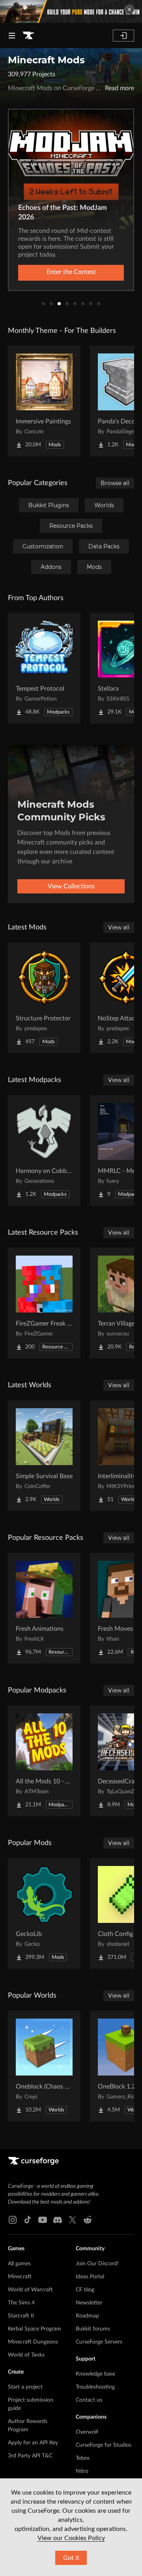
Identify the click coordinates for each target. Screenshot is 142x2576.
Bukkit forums (93, 2329)
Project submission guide (31, 2404)
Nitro (82, 2471)
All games (19, 2264)
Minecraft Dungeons (33, 2342)
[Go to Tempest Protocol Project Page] (44, 668)
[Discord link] (58, 2220)
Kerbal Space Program (35, 2329)
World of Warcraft (30, 2290)
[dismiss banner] (129, 9)
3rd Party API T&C (30, 2456)
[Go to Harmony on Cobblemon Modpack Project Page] (44, 1150)
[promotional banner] (71, 11)
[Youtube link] (43, 2220)
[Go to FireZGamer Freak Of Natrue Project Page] (44, 1303)
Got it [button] (71, 2558)
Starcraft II (21, 2316)
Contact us (89, 2400)
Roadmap (87, 2316)
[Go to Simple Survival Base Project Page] (44, 1456)
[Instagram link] (13, 2220)
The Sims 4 (21, 2303)
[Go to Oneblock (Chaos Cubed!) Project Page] (44, 2066)
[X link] (73, 2220)
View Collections (71, 886)
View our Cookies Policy (71, 2538)
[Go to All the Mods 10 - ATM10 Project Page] (44, 1761)
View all (119, 927)
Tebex (83, 2458)
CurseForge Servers (99, 2342)
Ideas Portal (90, 2277)
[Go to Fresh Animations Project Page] (44, 1608)
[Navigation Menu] (12, 36)
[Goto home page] (28, 36)
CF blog (85, 2290)
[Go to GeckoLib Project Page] (44, 1913)
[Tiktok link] (28, 2220)
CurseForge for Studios (104, 2445)
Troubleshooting (95, 2387)
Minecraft (20, 2277)
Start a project (25, 2387)
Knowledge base (95, 2374)
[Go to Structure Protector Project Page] (44, 998)
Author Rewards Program (28, 2426)
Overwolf (87, 2432)
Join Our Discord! (97, 2264)
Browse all (115, 483)
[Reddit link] (88, 2220)
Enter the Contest (71, 272)
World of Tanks (26, 2355)
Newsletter (89, 2303)
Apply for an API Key (33, 2443)
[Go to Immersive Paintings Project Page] (44, 401)
